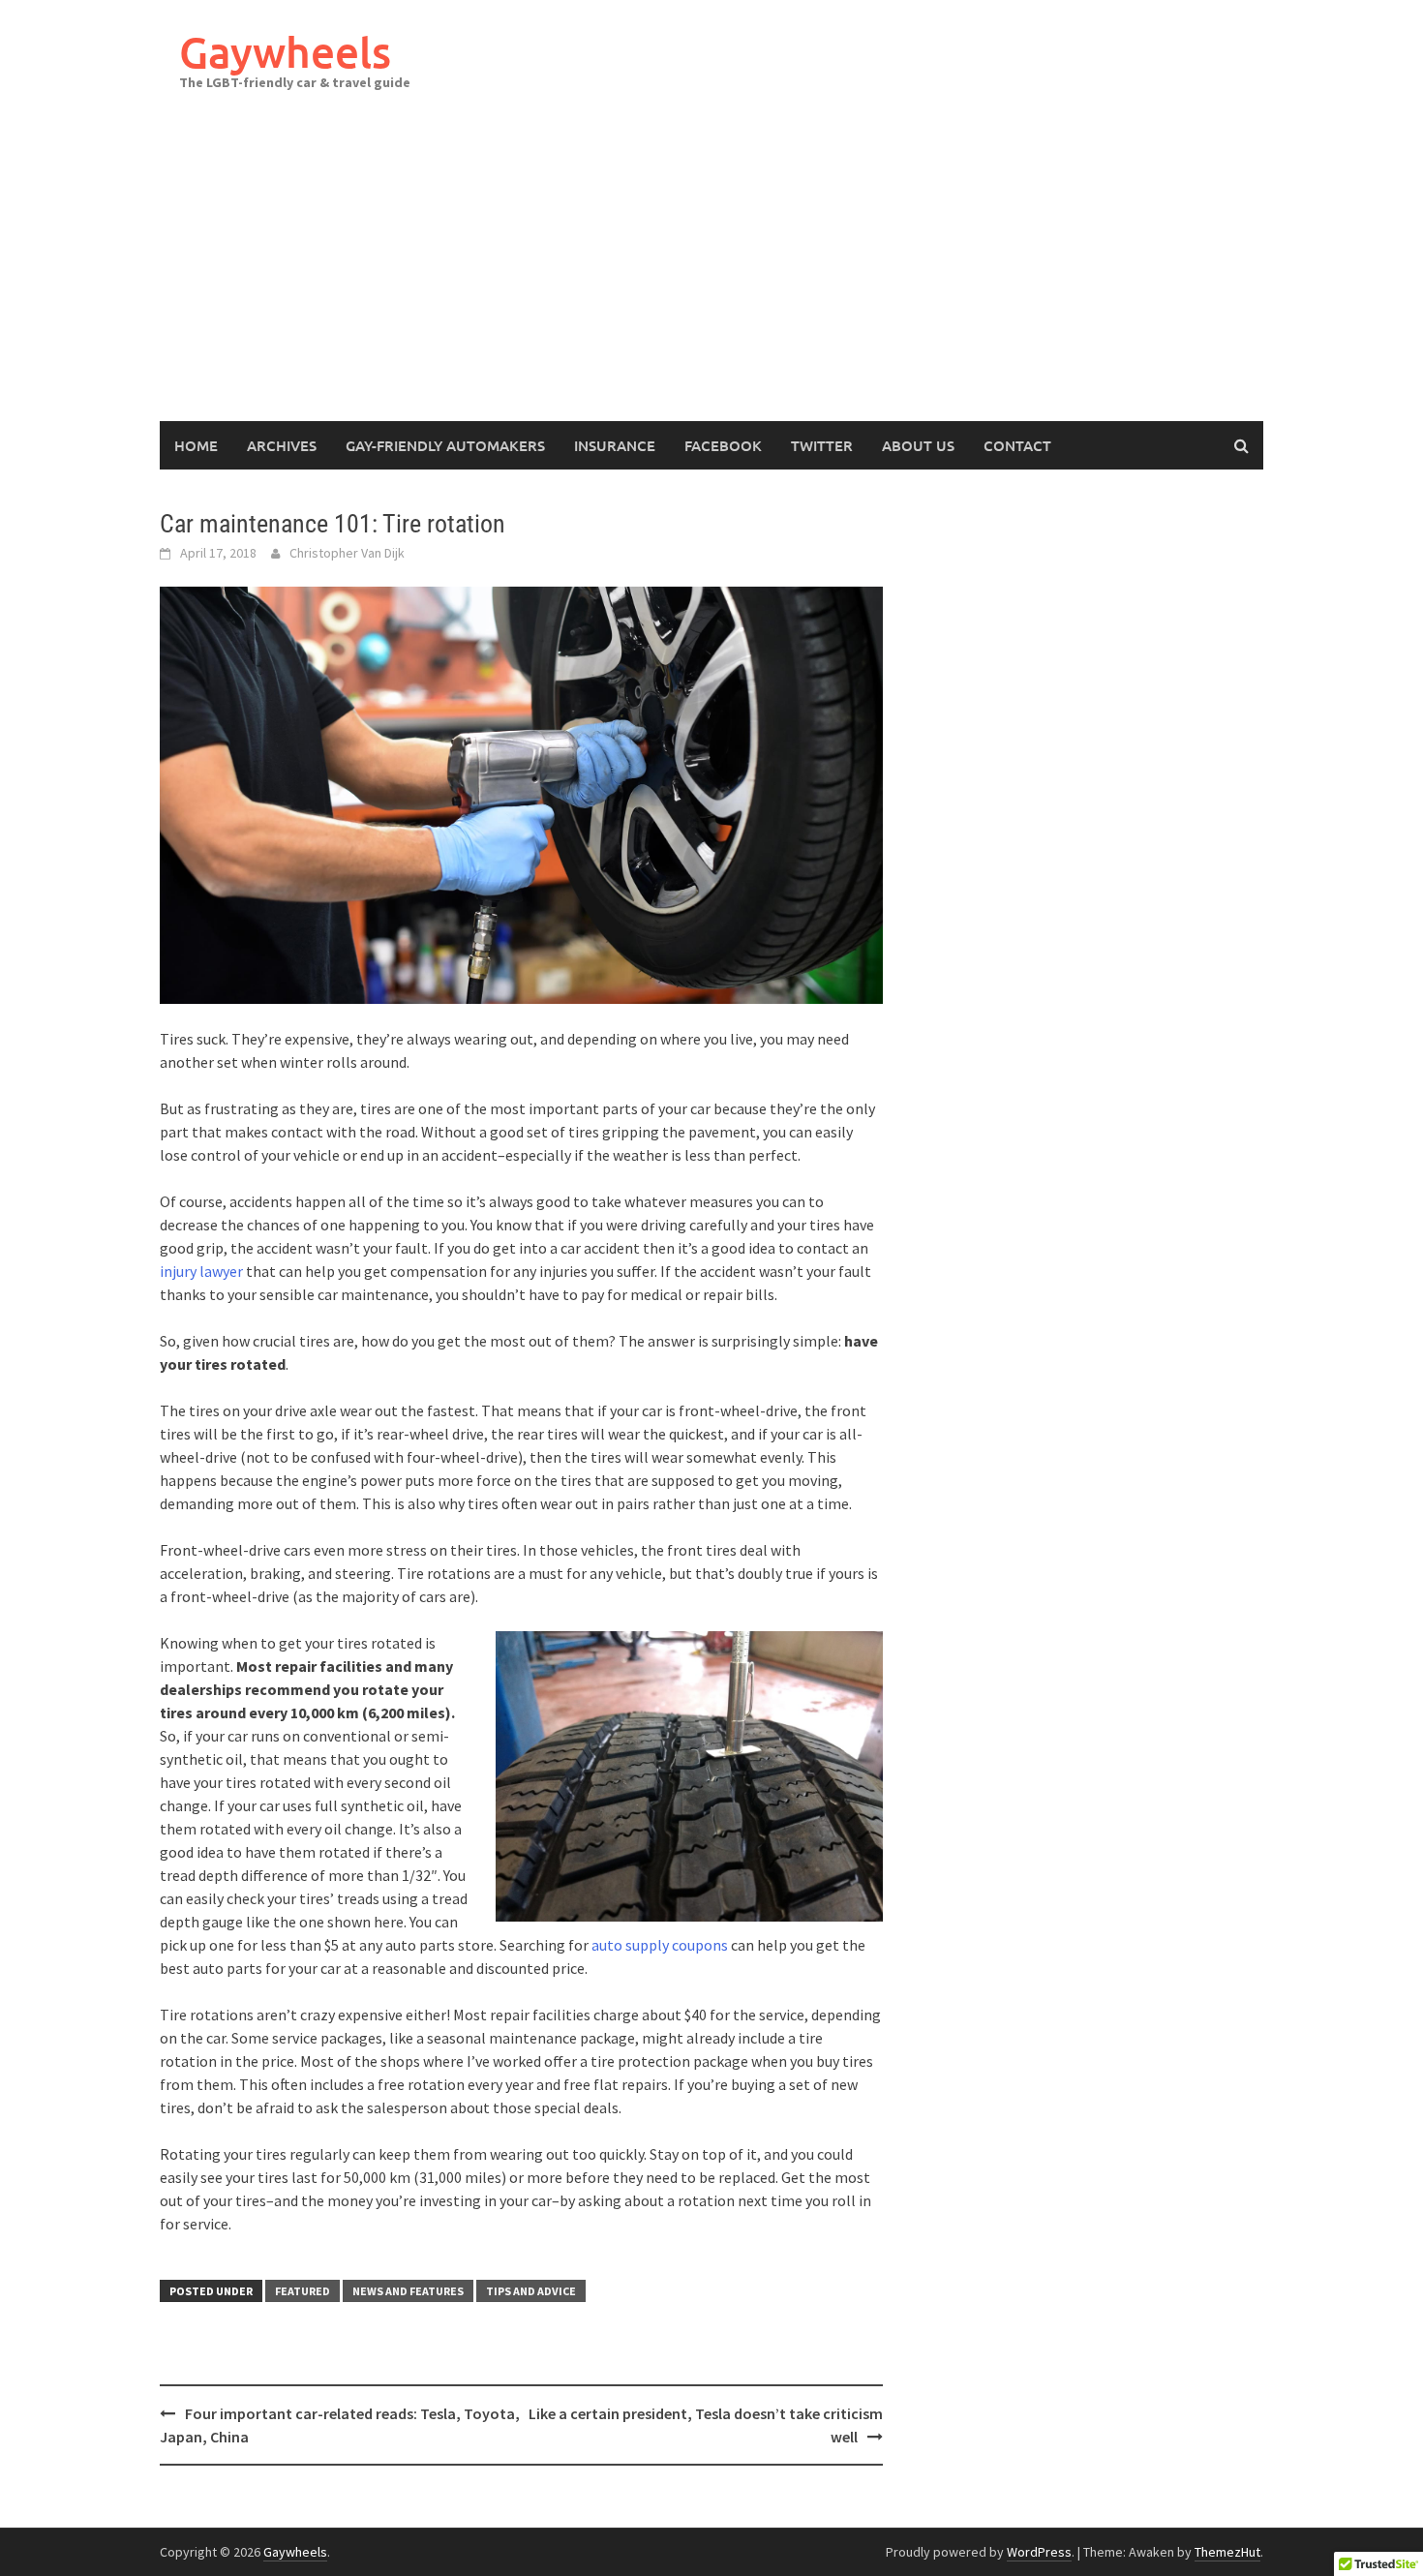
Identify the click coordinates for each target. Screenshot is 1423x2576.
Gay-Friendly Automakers (445, 445)
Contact (1017, 445)
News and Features (408, 2291)
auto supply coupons (660, 1945)
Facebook (723, 445)
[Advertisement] (711, 276)
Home (196, 445)
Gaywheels (285, 52)
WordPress (1039, 2552)
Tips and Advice (531, 2291)
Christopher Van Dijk (347, 553)
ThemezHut (1227, 2552)
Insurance (615, 445)
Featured (303, 2291)
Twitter (822, 445)
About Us (918, 445)
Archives (282, 445)
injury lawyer (201, 1271)
